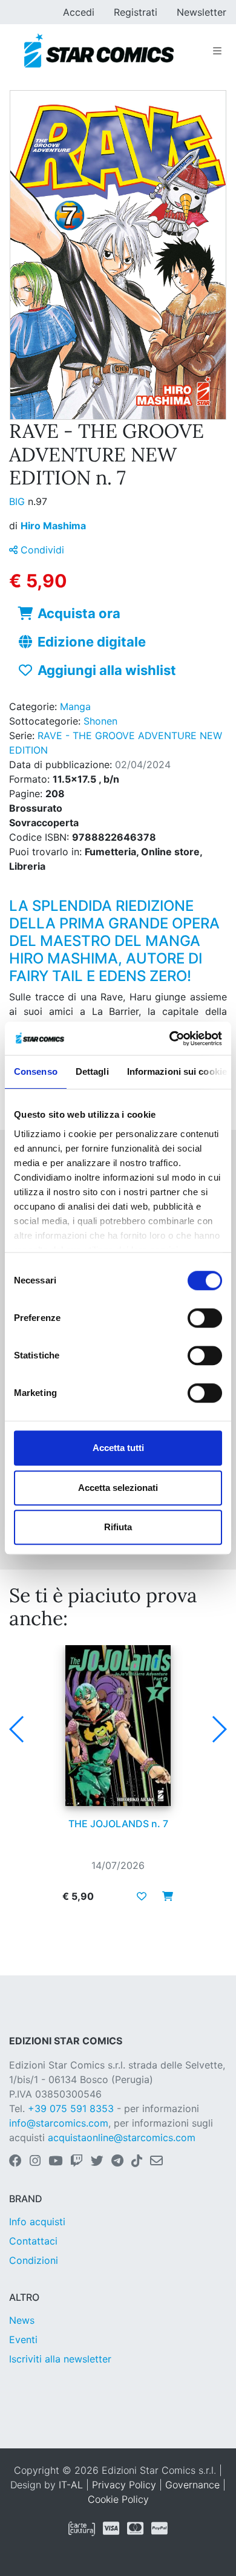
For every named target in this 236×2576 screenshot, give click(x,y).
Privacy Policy (124, 2485)
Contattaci (33, 2241)
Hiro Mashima (53, 526)
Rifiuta (118, 1527)
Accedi (79, 12)
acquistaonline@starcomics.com (122, 2137)
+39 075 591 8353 (71, 2108)
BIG (18, 501)
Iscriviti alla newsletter (60, 2359)
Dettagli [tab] (92, 1071)
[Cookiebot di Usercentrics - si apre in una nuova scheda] (170, 1039)
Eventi (23, 2340)
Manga (75, 706)
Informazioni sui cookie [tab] (177, 1071)
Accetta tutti (118, 1448)
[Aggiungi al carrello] (164, 1896)
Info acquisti (37, 2222)
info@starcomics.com (59, 2123)
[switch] (205, 1318)
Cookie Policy (118, 2499)
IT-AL (71, 2485)
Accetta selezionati (118, 1488)
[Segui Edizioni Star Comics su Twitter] (97, 2162)
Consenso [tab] (36, 1071)
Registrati (136, 12)
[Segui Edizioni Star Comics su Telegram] (117, 2162)
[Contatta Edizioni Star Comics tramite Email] (156, 2162)
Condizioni (34, 2260)
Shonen (100, 721)
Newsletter (202, 12)
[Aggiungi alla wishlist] (142, 1896)
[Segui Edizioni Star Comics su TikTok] (137, 2162)
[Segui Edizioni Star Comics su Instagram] (35, 2162)
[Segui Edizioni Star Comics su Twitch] (77, 2162)
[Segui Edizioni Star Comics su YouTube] (55, 2162)
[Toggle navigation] (217, 51)
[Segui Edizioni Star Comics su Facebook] (15, 2162)
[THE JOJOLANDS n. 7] (118, 1726)
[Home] (99, 51)
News (22, 2320)
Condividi (41, 550)
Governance (192, 2485)
